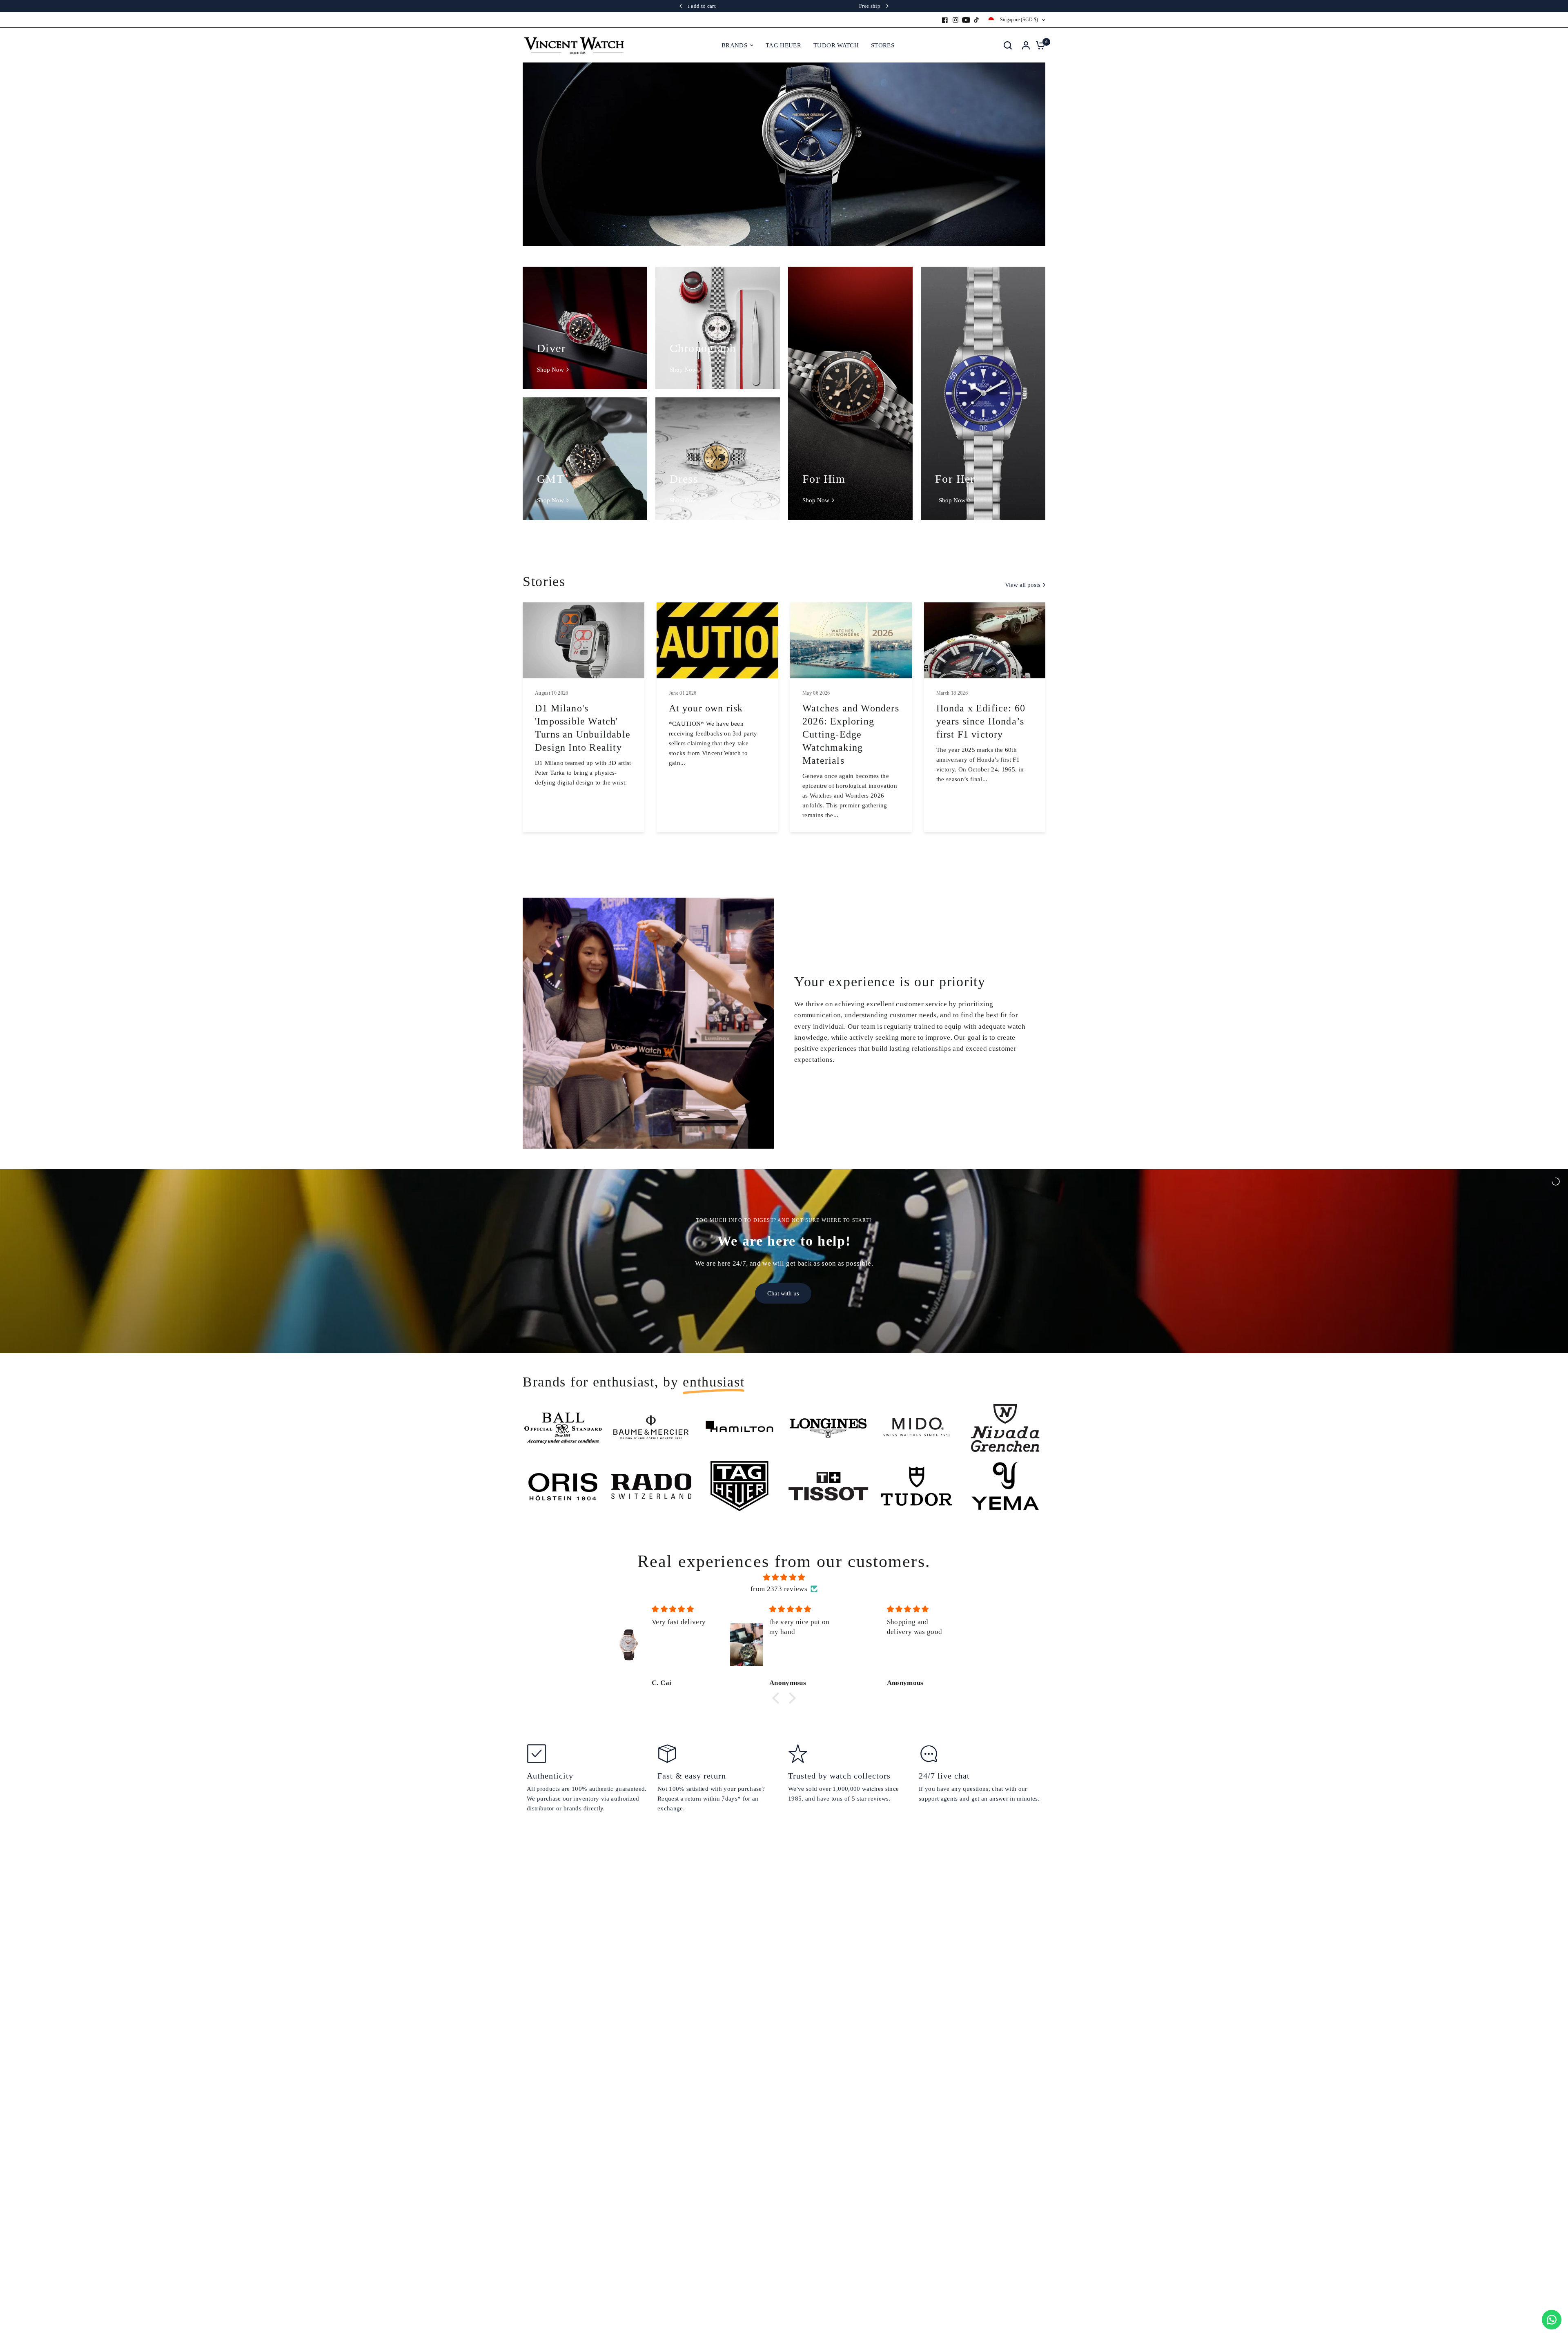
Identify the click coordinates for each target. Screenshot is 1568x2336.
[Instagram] (955, 20)
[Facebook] (945, 20)
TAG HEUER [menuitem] (783, 45)
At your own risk (706, 708)
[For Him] (850, 393)
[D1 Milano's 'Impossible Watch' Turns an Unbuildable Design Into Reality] (584, 640)
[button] (778, 1698)
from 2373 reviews (779, 1589)
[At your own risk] (717, 640)
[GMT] (585, 459)
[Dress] (718, 459)
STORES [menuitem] (883, 45)
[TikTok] (977, 20)
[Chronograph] (718, 328)
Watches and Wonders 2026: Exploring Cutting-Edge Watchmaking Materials (851, 734)
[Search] (1008, 45)
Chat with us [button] (783, 1293)
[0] (1038, 45)
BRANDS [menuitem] (734, 45)
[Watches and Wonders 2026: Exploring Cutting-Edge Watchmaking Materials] (851, 640)
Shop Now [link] (550, 370)
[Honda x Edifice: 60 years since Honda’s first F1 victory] (985, 640)
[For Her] (983, 393)
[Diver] (585, 328)
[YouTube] (966, 20)
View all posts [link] (1023, 585)
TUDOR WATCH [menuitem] (836, 45)
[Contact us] (1552, 2320)
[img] (784, 1577)
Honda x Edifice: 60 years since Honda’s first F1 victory (981, 721)
